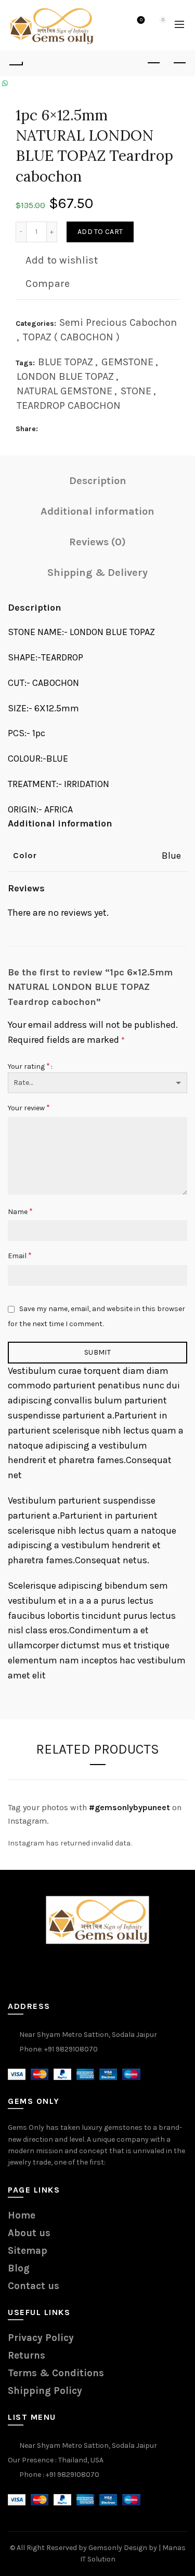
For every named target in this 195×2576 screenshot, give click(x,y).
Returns (27, 2355)
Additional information (97, 511)
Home (22, 2215)
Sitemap (28, 2251)
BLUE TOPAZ (66, 362)
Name (20, 1211)
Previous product (153, 63)
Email (20, 1255)
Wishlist (141, 20)
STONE (136, 391)
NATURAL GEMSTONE (64, 391)
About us (29, 2233)
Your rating (29, 1066)
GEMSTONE (127, 362)
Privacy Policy (41, 2338)
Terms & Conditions (56, 2373)
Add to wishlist (62, 260)
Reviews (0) (97, 542)
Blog (19, 2268)
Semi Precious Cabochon (118, 322)
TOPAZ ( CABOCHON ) (71, 337)
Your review (29, 1107)
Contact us (34, 2286)
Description (98, 481)
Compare (48, 284)
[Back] (16, 63)
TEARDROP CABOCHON (69, 405)
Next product (179, 63)
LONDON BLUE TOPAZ (65, 376)
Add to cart (100, 232)
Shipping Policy (45, 2391)
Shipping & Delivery (97, 573)
